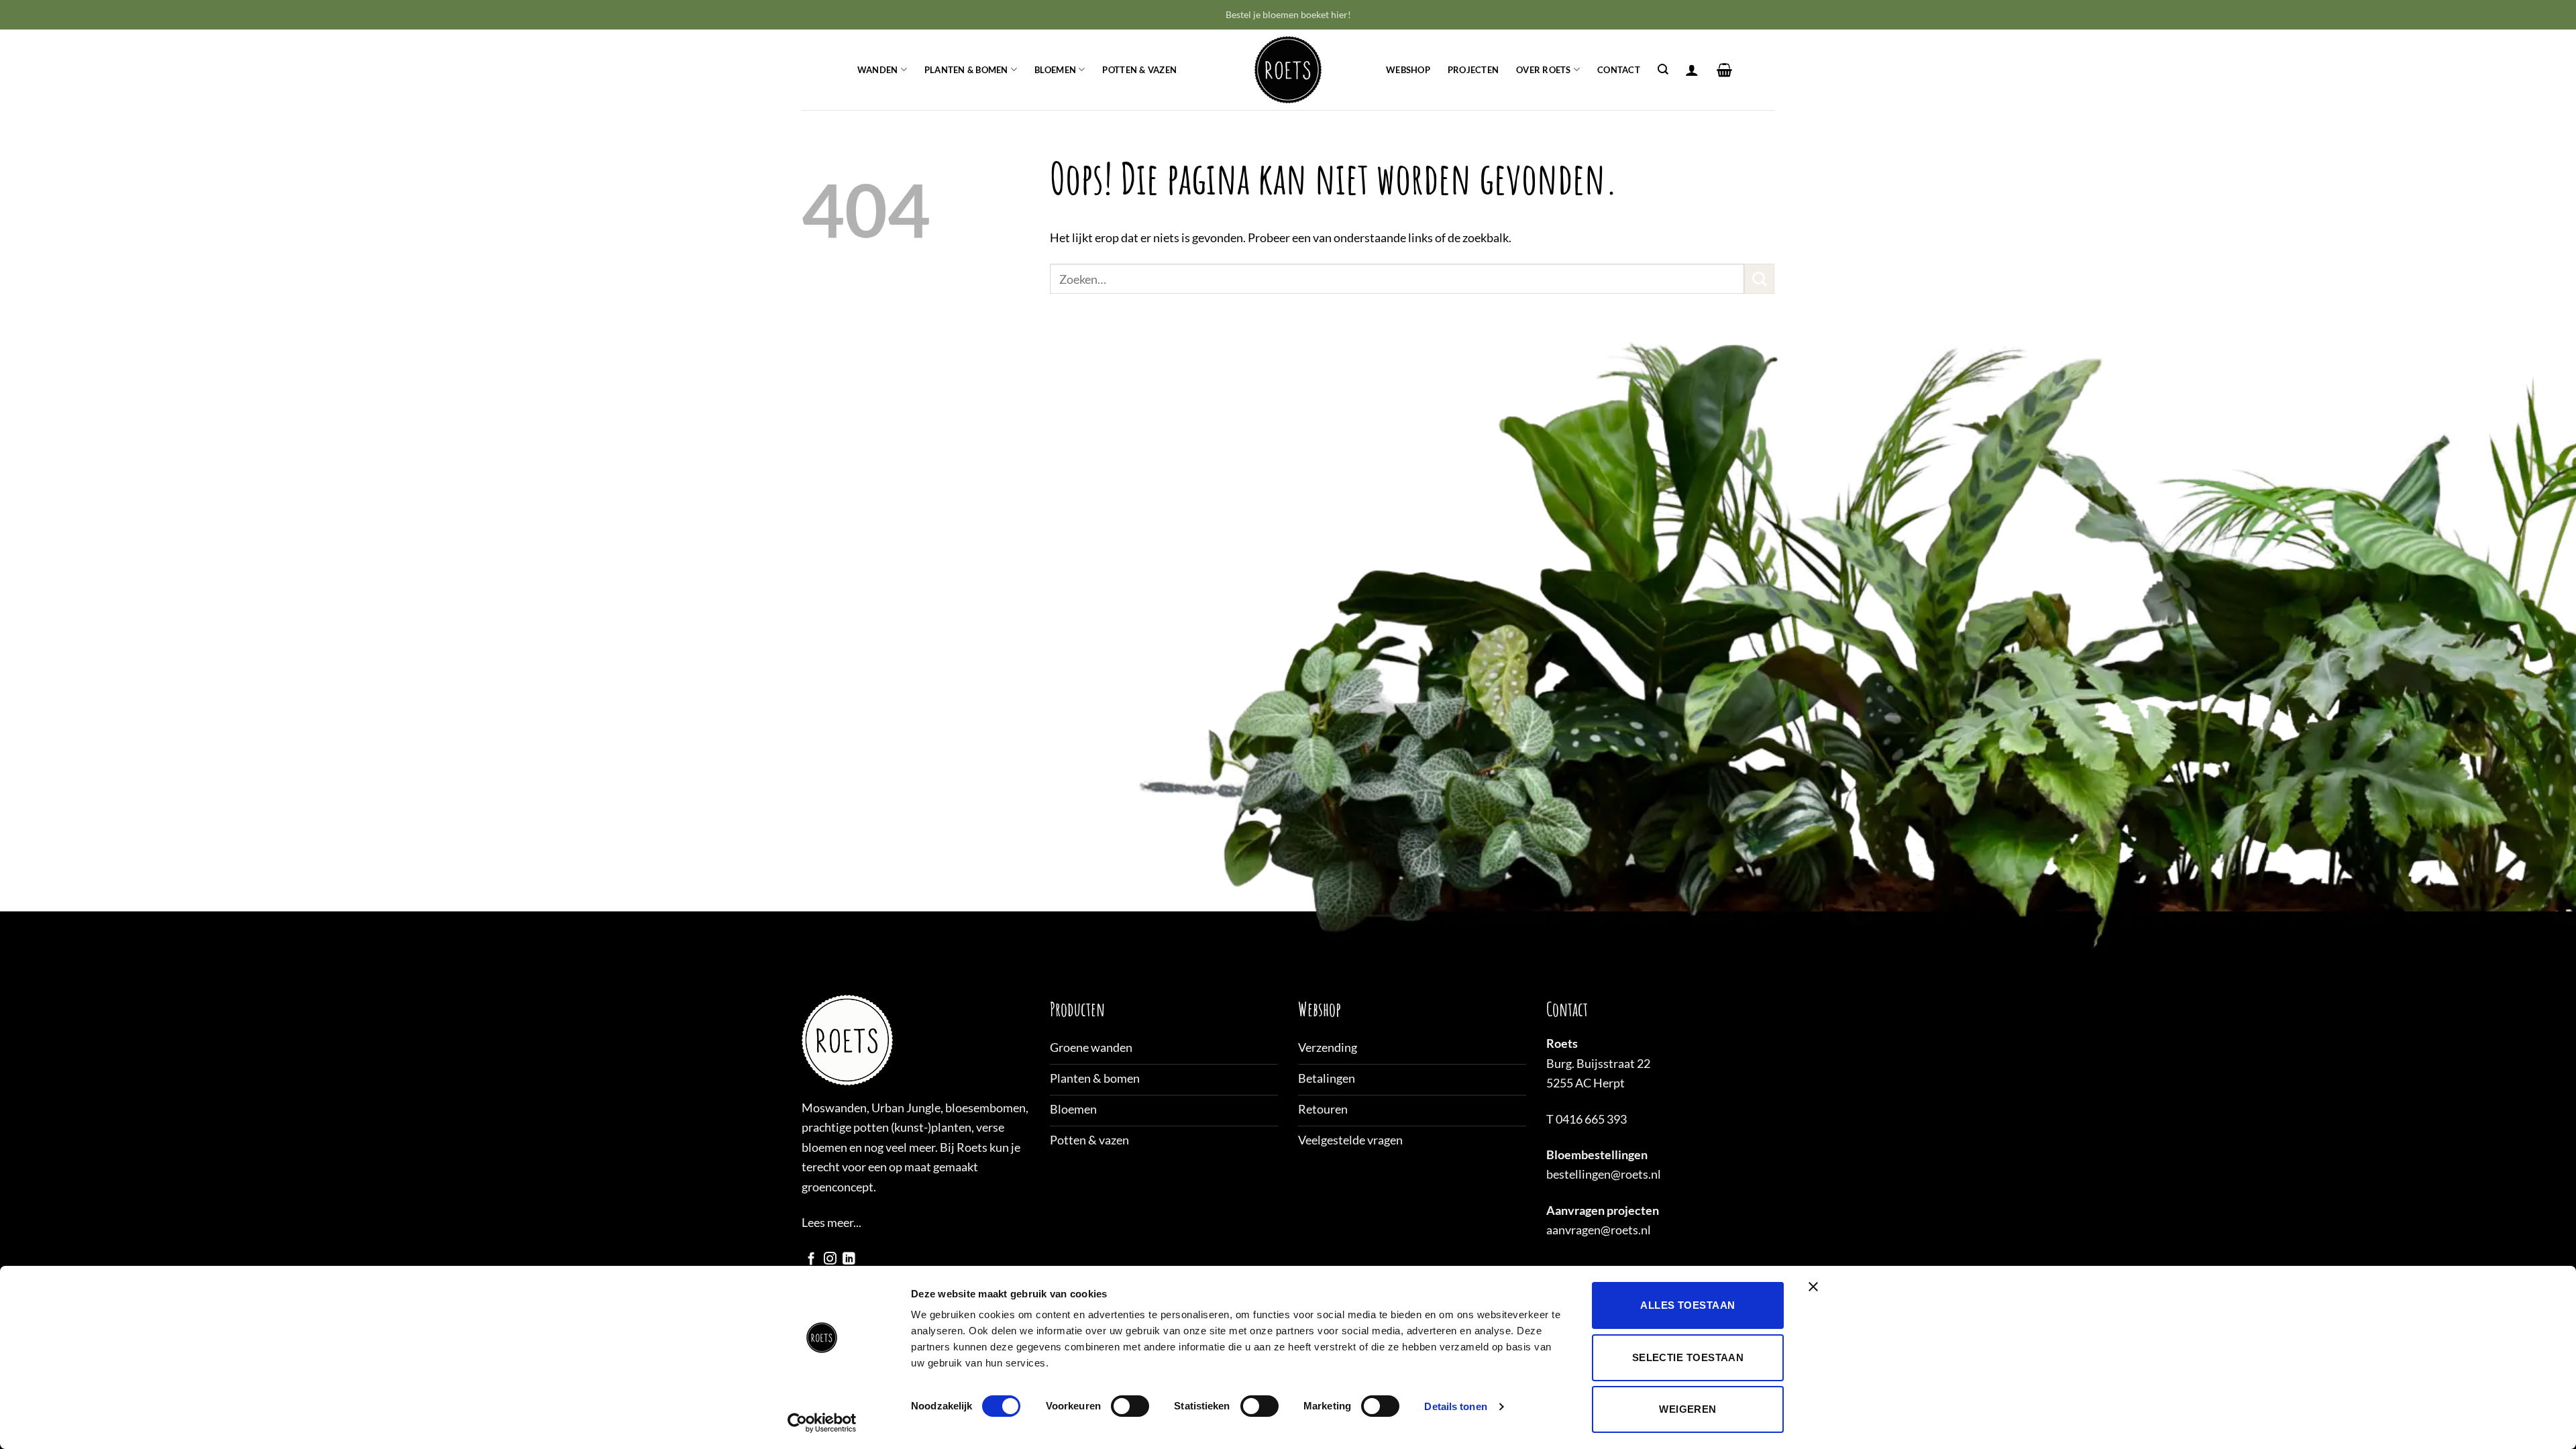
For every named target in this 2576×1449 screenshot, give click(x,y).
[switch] (1130, 1406)
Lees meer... (831, 1222)
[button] (1692, 70)
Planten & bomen (966, 70)
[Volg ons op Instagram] (830, 1259)
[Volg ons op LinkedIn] (849, 1259)
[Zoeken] (1663, 70)
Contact (1619, 70)
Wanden (878, 70)
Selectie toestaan (1688, 1357)
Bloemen (1055, 70)
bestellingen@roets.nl (1604, 1174)
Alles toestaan (1687, 1305)
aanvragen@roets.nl (1599, 1230)
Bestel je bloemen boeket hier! (1288, 14)
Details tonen (1455, 1406)
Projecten (1473, 70)
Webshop (1408, 70)
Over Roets (1544, 70)
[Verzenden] (1759, 279)
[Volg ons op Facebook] (811, 1259)
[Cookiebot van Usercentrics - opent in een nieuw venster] (822, 1423)
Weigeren (1688, 1409)
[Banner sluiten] (1817, 1295)
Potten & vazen (1139, 70)
